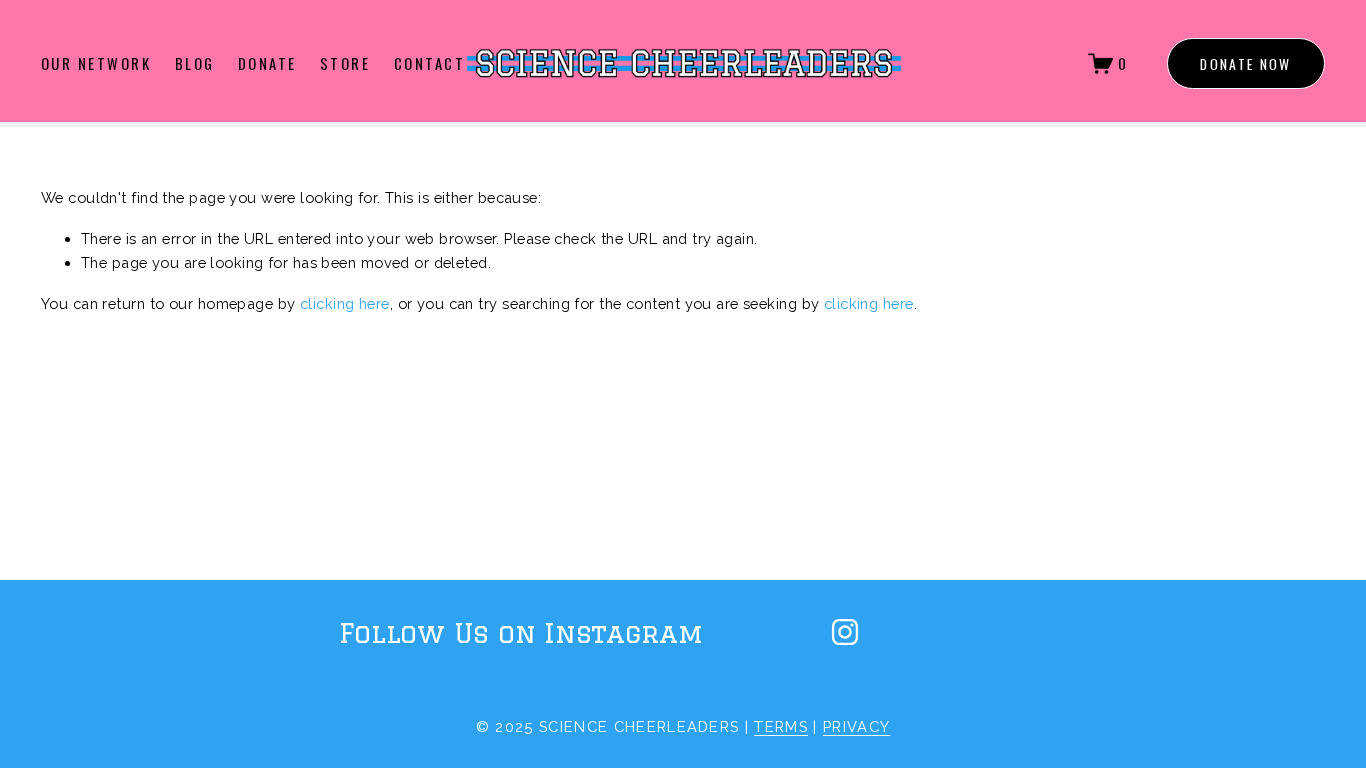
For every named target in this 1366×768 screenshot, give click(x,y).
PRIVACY (856, 726)
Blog (195, 63)
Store (345, 63)
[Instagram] (845, 632)
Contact (429, 63)
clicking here (345, 303)
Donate (267, 63)
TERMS (781, 726)
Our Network (96, 63)
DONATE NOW (1245, 64)
